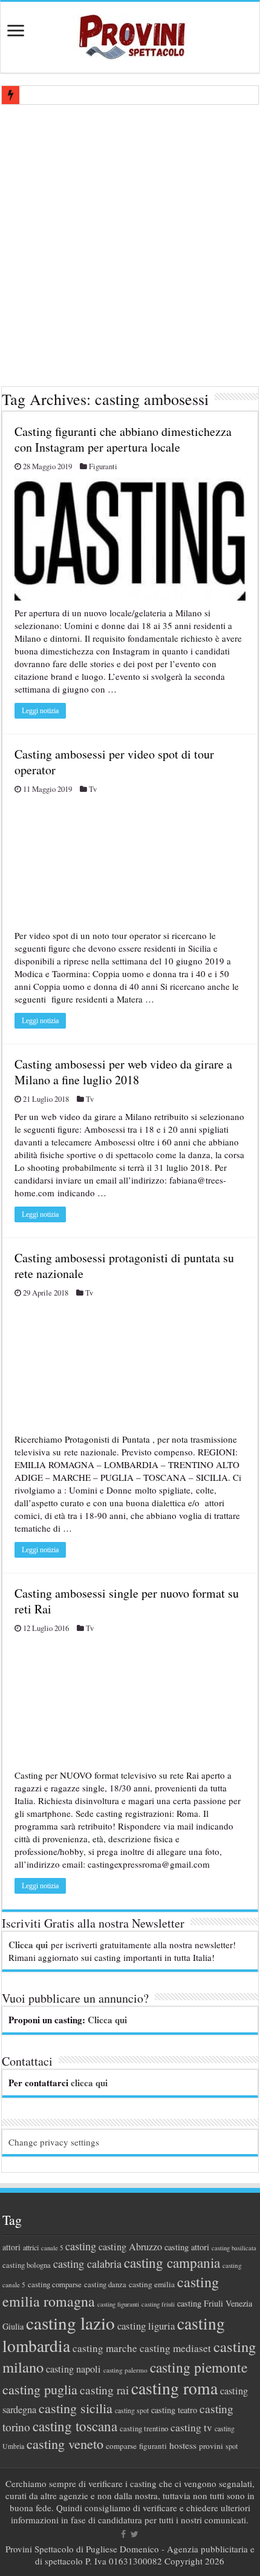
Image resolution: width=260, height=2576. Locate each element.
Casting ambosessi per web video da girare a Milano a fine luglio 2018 (123, 1072)
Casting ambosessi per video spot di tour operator (114, 762)
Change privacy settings (54, 2142)
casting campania (172, 2263)
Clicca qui (28, 1945)
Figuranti (103, 466)
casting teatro (174, 2410)
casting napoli (73, 2369)
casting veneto (65, 2444)
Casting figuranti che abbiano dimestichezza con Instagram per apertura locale (123, 439)
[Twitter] (135, 2534)
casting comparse (55, 2284)
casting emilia (152, 2284)
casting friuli (158, 2304)
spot (232, 2446)
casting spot (132, 2410)
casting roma (174, 2388)
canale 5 (52, 2248)
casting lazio (70, 2323)
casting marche (105, 2348)
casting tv (191, 2427)
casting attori (187, 2247)
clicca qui (89, 2083)
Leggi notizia (40, 711)
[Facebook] (123, 2534)
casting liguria (146, 2326)
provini (211, 2446)
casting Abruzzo (130, 2247)
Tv (93, 789)
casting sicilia (76, 2408)
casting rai (104, 2390)
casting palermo (125, 2370)
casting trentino (144, 2428)
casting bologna (27, 2265)
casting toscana (75, 2426)
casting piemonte (199, 2367)
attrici (31, 2247)
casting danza (105, 2284)
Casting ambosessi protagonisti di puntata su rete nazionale (124, 1266)
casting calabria (87, 2264)
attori (11, 2247)
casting (81, 2246)
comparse (121, 2446)
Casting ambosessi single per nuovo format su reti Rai (127, 1601)
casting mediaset (175, 2348)
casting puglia (40, 2389)
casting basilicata (234, 2248)
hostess (183, 2445)
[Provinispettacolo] (130, 33)
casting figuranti (118, 2304)
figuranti (153, 2446)
